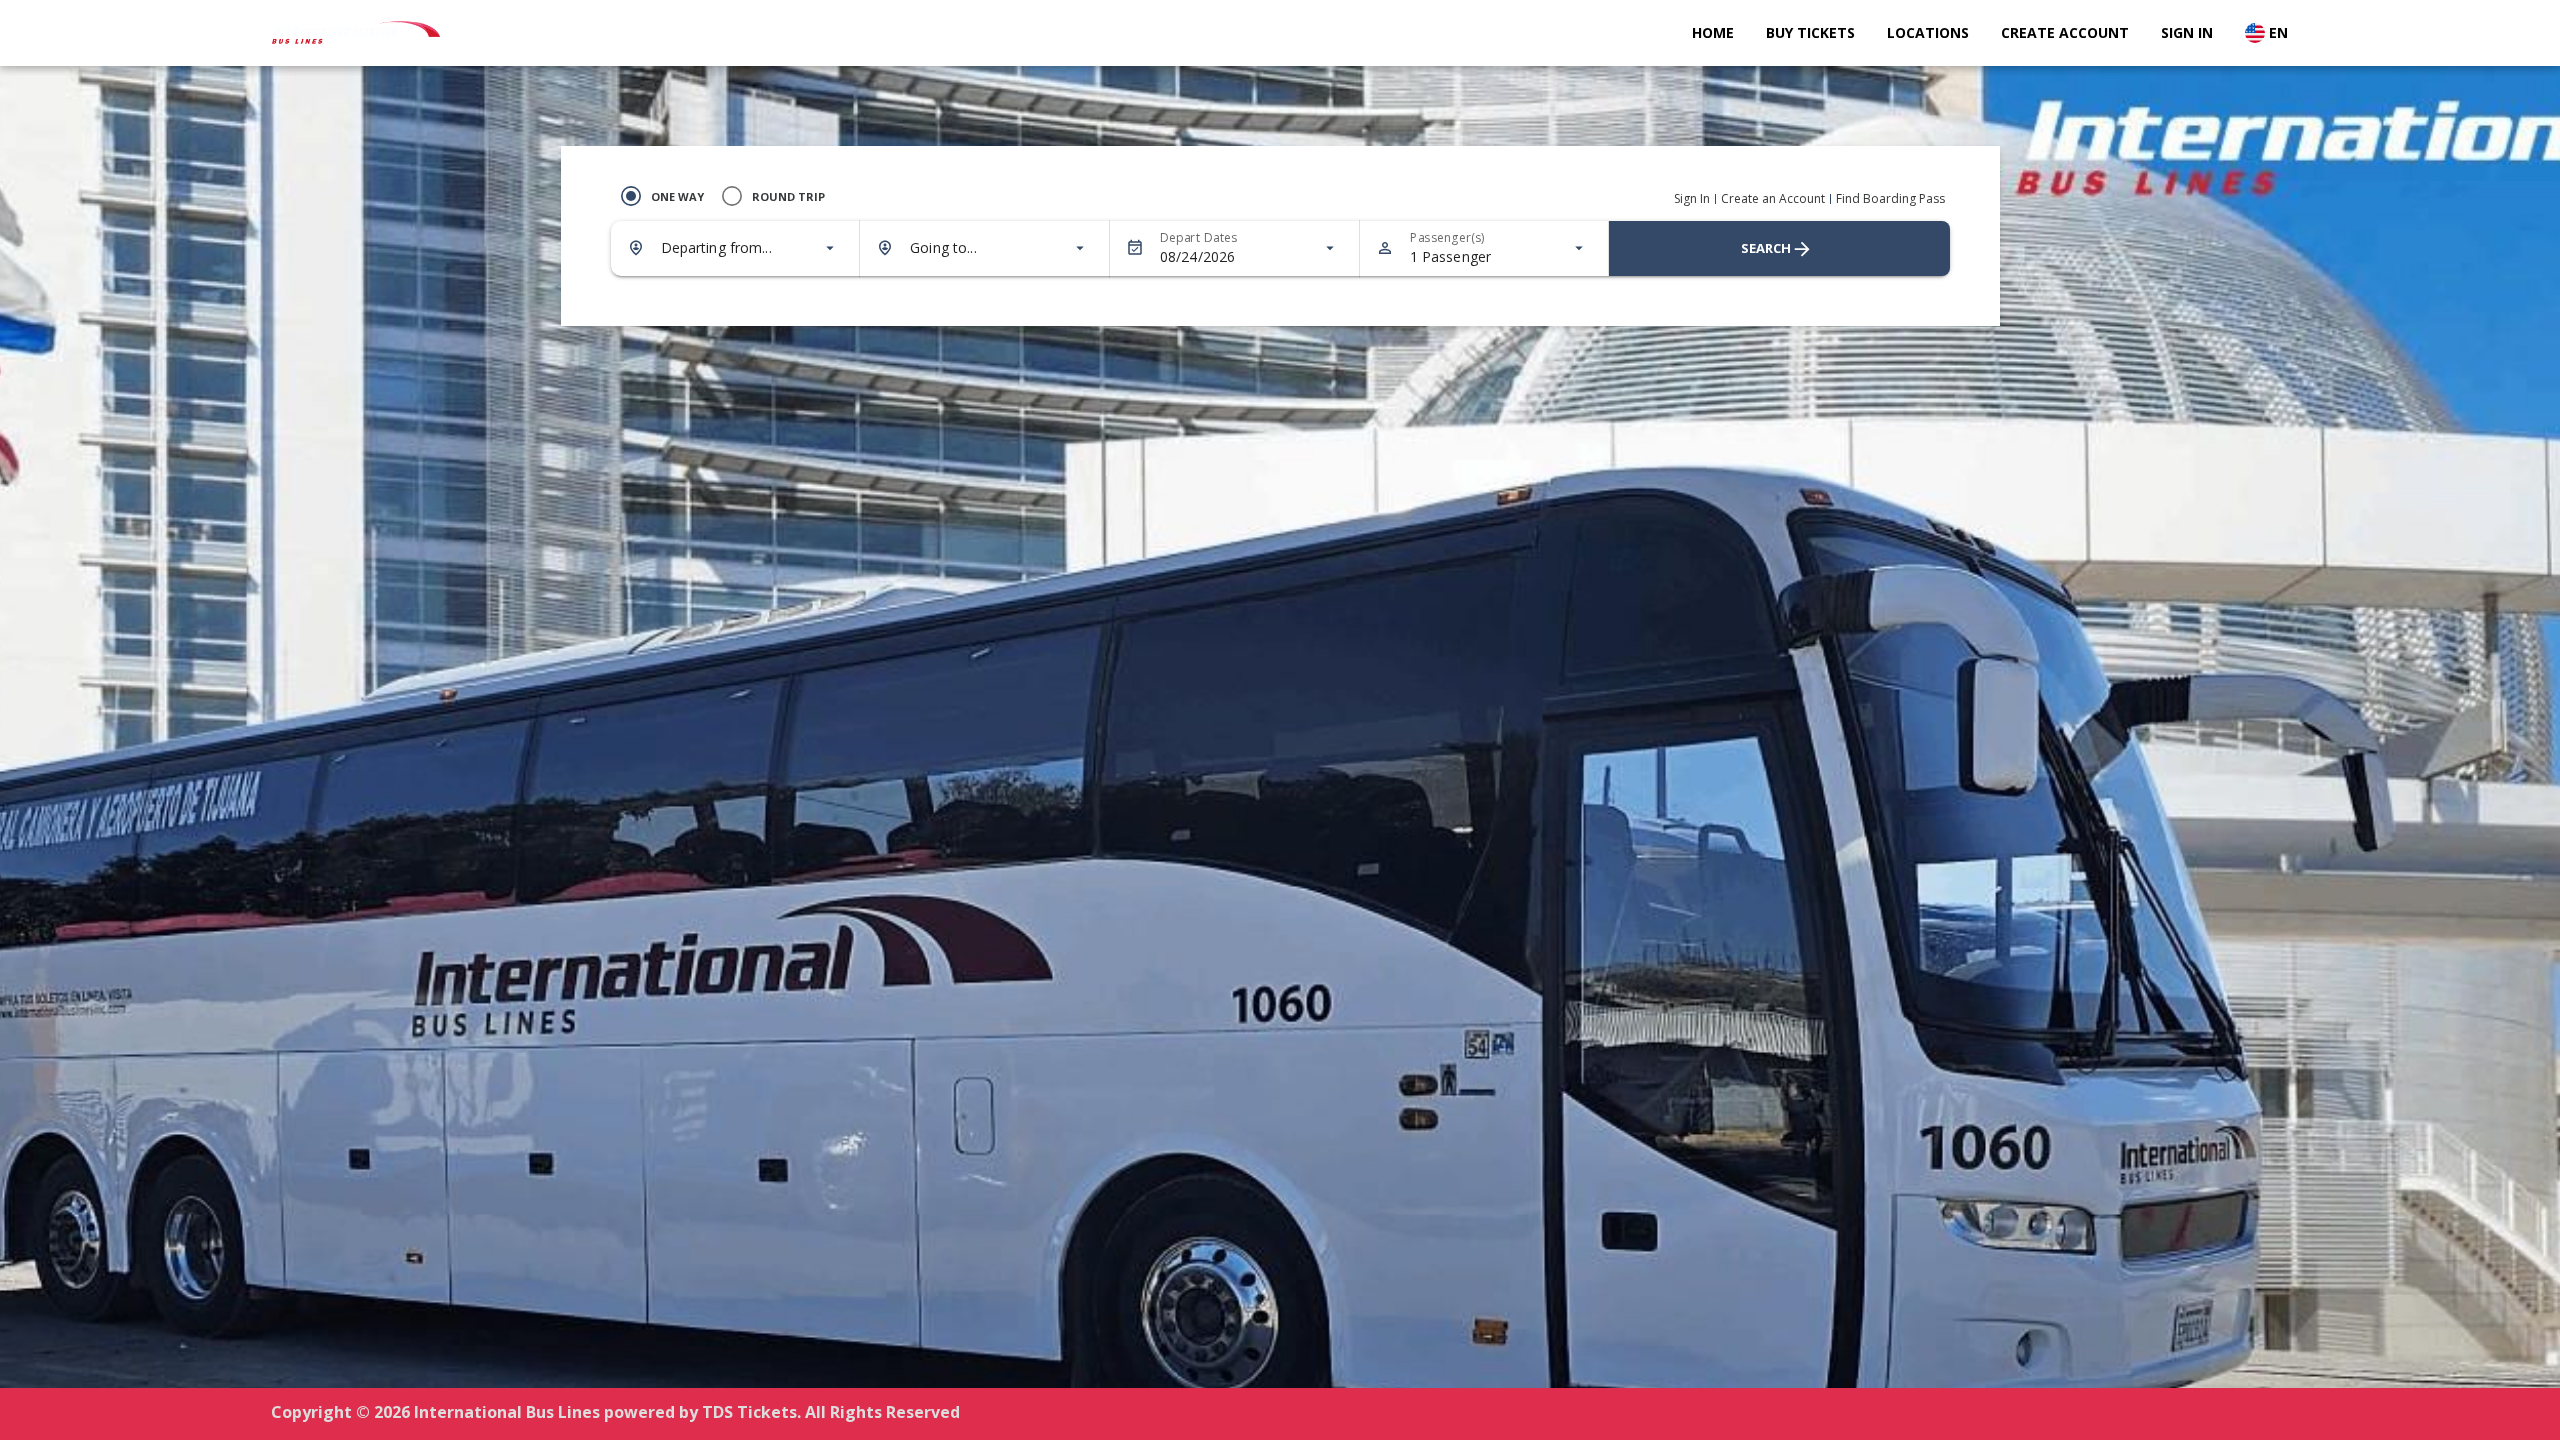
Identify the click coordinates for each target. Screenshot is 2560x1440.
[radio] (657, 196)
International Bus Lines (507, 1412)
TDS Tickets (749, 1412)
